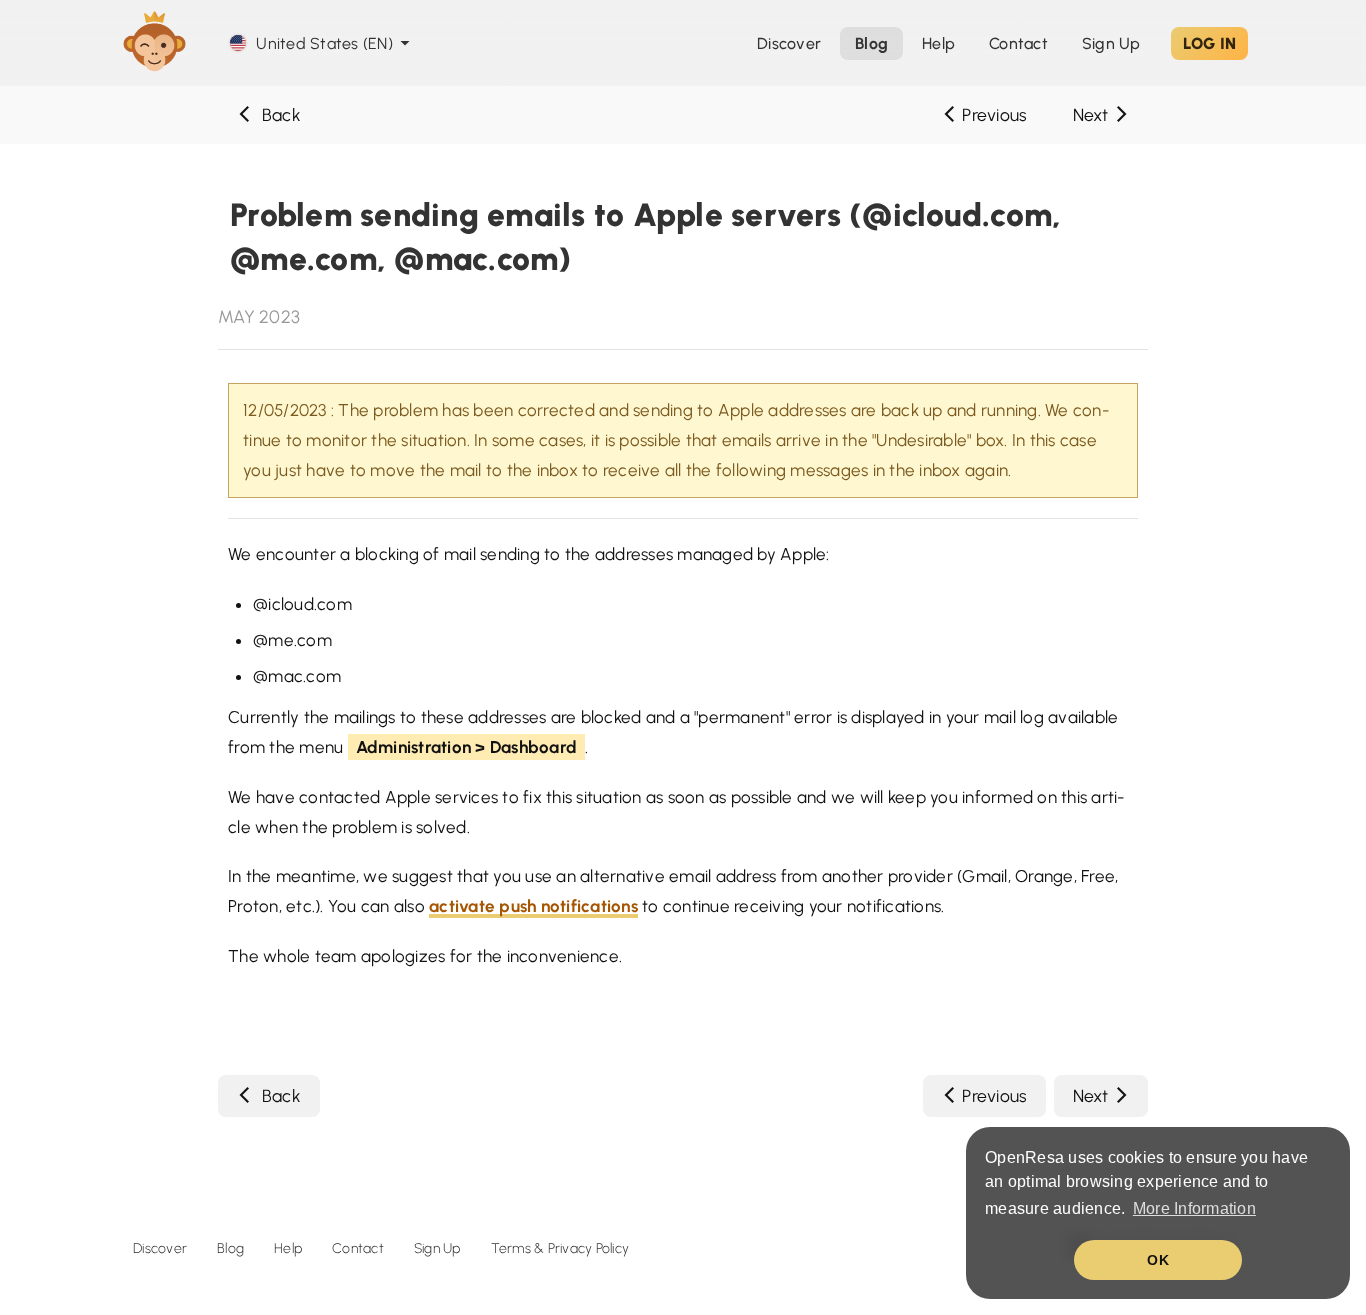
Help (938, 43)
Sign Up (1111, 43)
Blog (230, 1248)
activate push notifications (533, 906)
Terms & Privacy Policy (560, 1248)
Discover (160, 1248)
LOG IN (1210, 43)
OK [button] (1158, 1260)
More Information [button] (1194, 1208)
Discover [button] (789, 43)
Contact (358, 1248)
